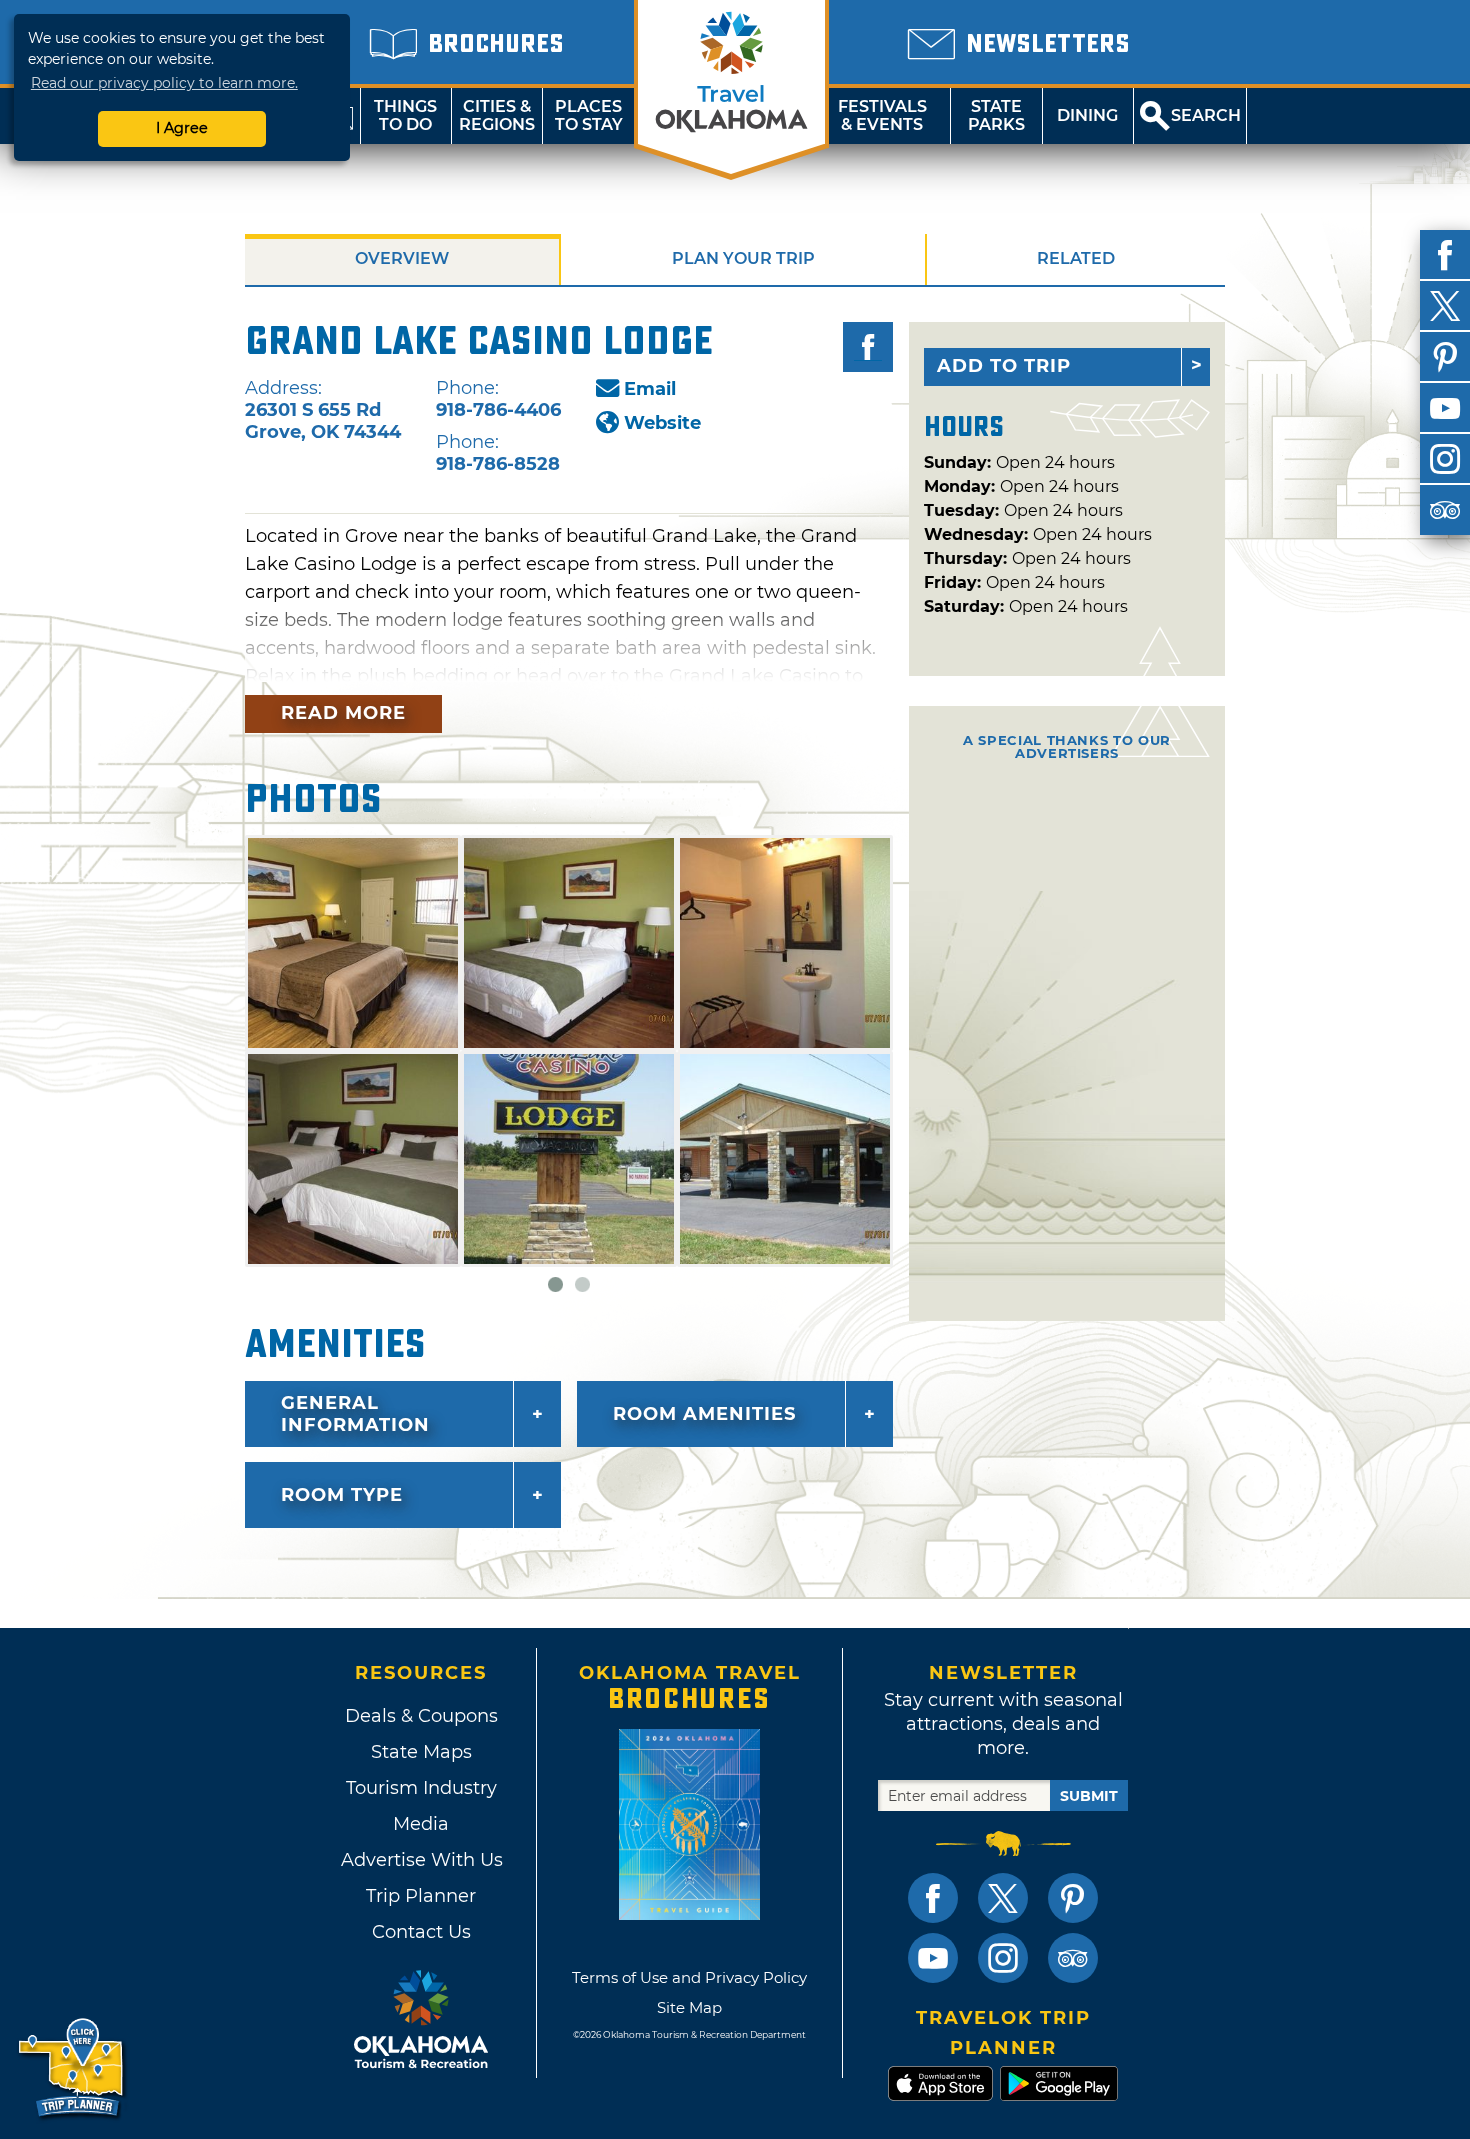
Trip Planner (421, 1896)
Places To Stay (589, 115)
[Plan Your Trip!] (72, 2068)
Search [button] (1206, 115)
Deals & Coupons (421, 1716)
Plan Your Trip (743, 258)
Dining (1087, 115)
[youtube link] (933, 1958)
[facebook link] (933, 1898)
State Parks (996, 115)
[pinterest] (1445, 357)
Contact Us (421, 1932)
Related (1076, 258)
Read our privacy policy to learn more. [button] (164, 83)
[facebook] (1445, 255)
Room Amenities (704, 1414)
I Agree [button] (182, 128)
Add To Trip (1004, 366)
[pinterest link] (1073, 1898)
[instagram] (1445, 459)
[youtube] (1445, 408)
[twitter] (1445, 306)
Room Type (342, 1495)
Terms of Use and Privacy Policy (689, 1977)
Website (662, 423)
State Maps (421, 1752)
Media (421, 1824)
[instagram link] (1003, 1958)
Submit (1089, 1796)
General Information (355, 1414)
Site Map (689, 2007)
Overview (402, 258)
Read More (343, 713)
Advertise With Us (421, 1860)
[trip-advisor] (1445, 510)
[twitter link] (1003, 1898)
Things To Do (405, 115)
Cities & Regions (497, 115)
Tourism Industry (421, 1788)
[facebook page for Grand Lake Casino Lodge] (868, 347)
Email (650, 389)
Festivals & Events (882, 115)
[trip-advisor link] (1073, 1958)
